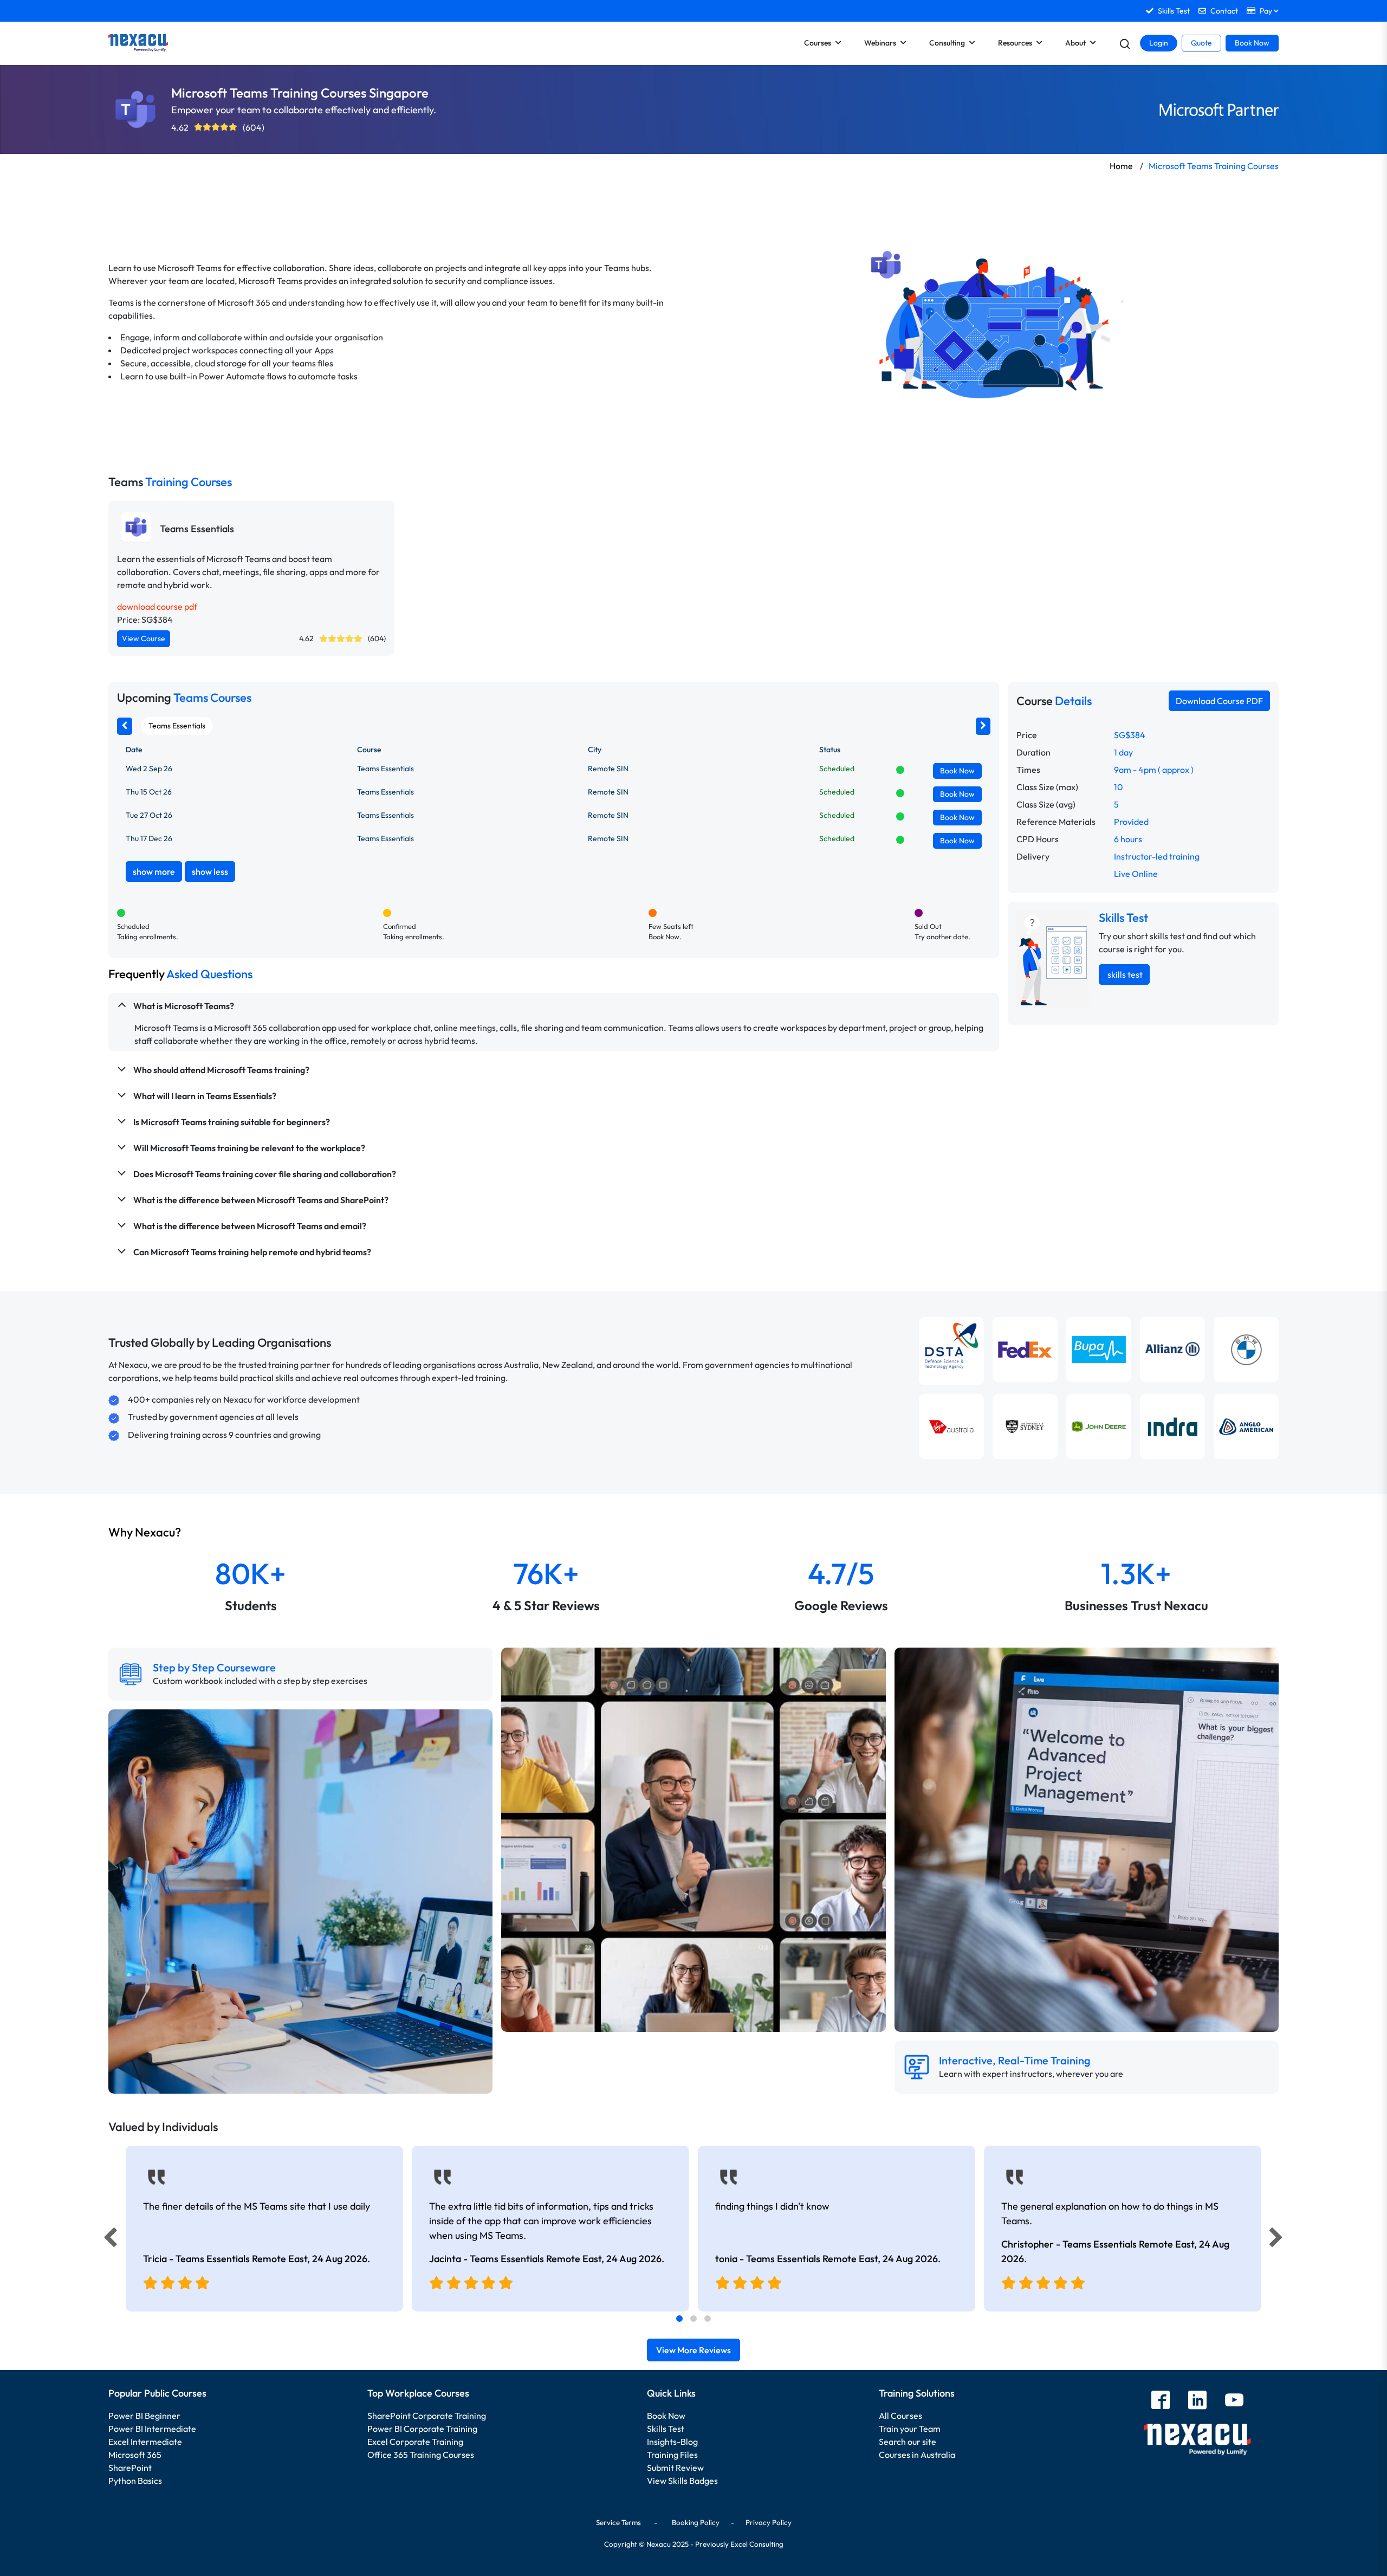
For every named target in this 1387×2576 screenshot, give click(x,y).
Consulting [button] (947, 43)
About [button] (1075, 43)
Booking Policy (696, 2522)
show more (154, 871)
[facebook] (1161, 2401)
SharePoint (130, 2468)
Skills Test (666, 2429)
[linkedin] (1197, 2401)
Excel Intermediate (145, 2442)
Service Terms (618, 2522)
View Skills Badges (682, 2481)
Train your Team (910, 2429)
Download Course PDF (1219, 701)
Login (1159, 43)
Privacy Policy (769, 2522)
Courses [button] (818, 43)
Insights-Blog (672, 2442)
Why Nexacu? (146, 1532)
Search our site (908, 2442)
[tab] (679, 2319)
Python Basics (135, 2481)
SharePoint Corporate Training (427, 2416)
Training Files (672, 2455)
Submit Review (675, 2468)
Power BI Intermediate (152, 2429)
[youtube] (1234, 2401)
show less (210, 871)
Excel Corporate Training (415, 2442)
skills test (1124, 974)
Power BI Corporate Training (422, 2429)
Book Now (1252, 43)
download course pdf (157, 606)
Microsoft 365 (135, 2455)
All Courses (900, 2416)
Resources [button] (1015, 43)
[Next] (1278, 2240)
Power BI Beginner (144, 2416)
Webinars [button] (880, 43)
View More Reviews (693, 2350)
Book (957, 771)
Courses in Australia (917, 2455)
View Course (144, 638)
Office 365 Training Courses (421, 2455)
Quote (1201, 43)
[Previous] (107, 2240)
